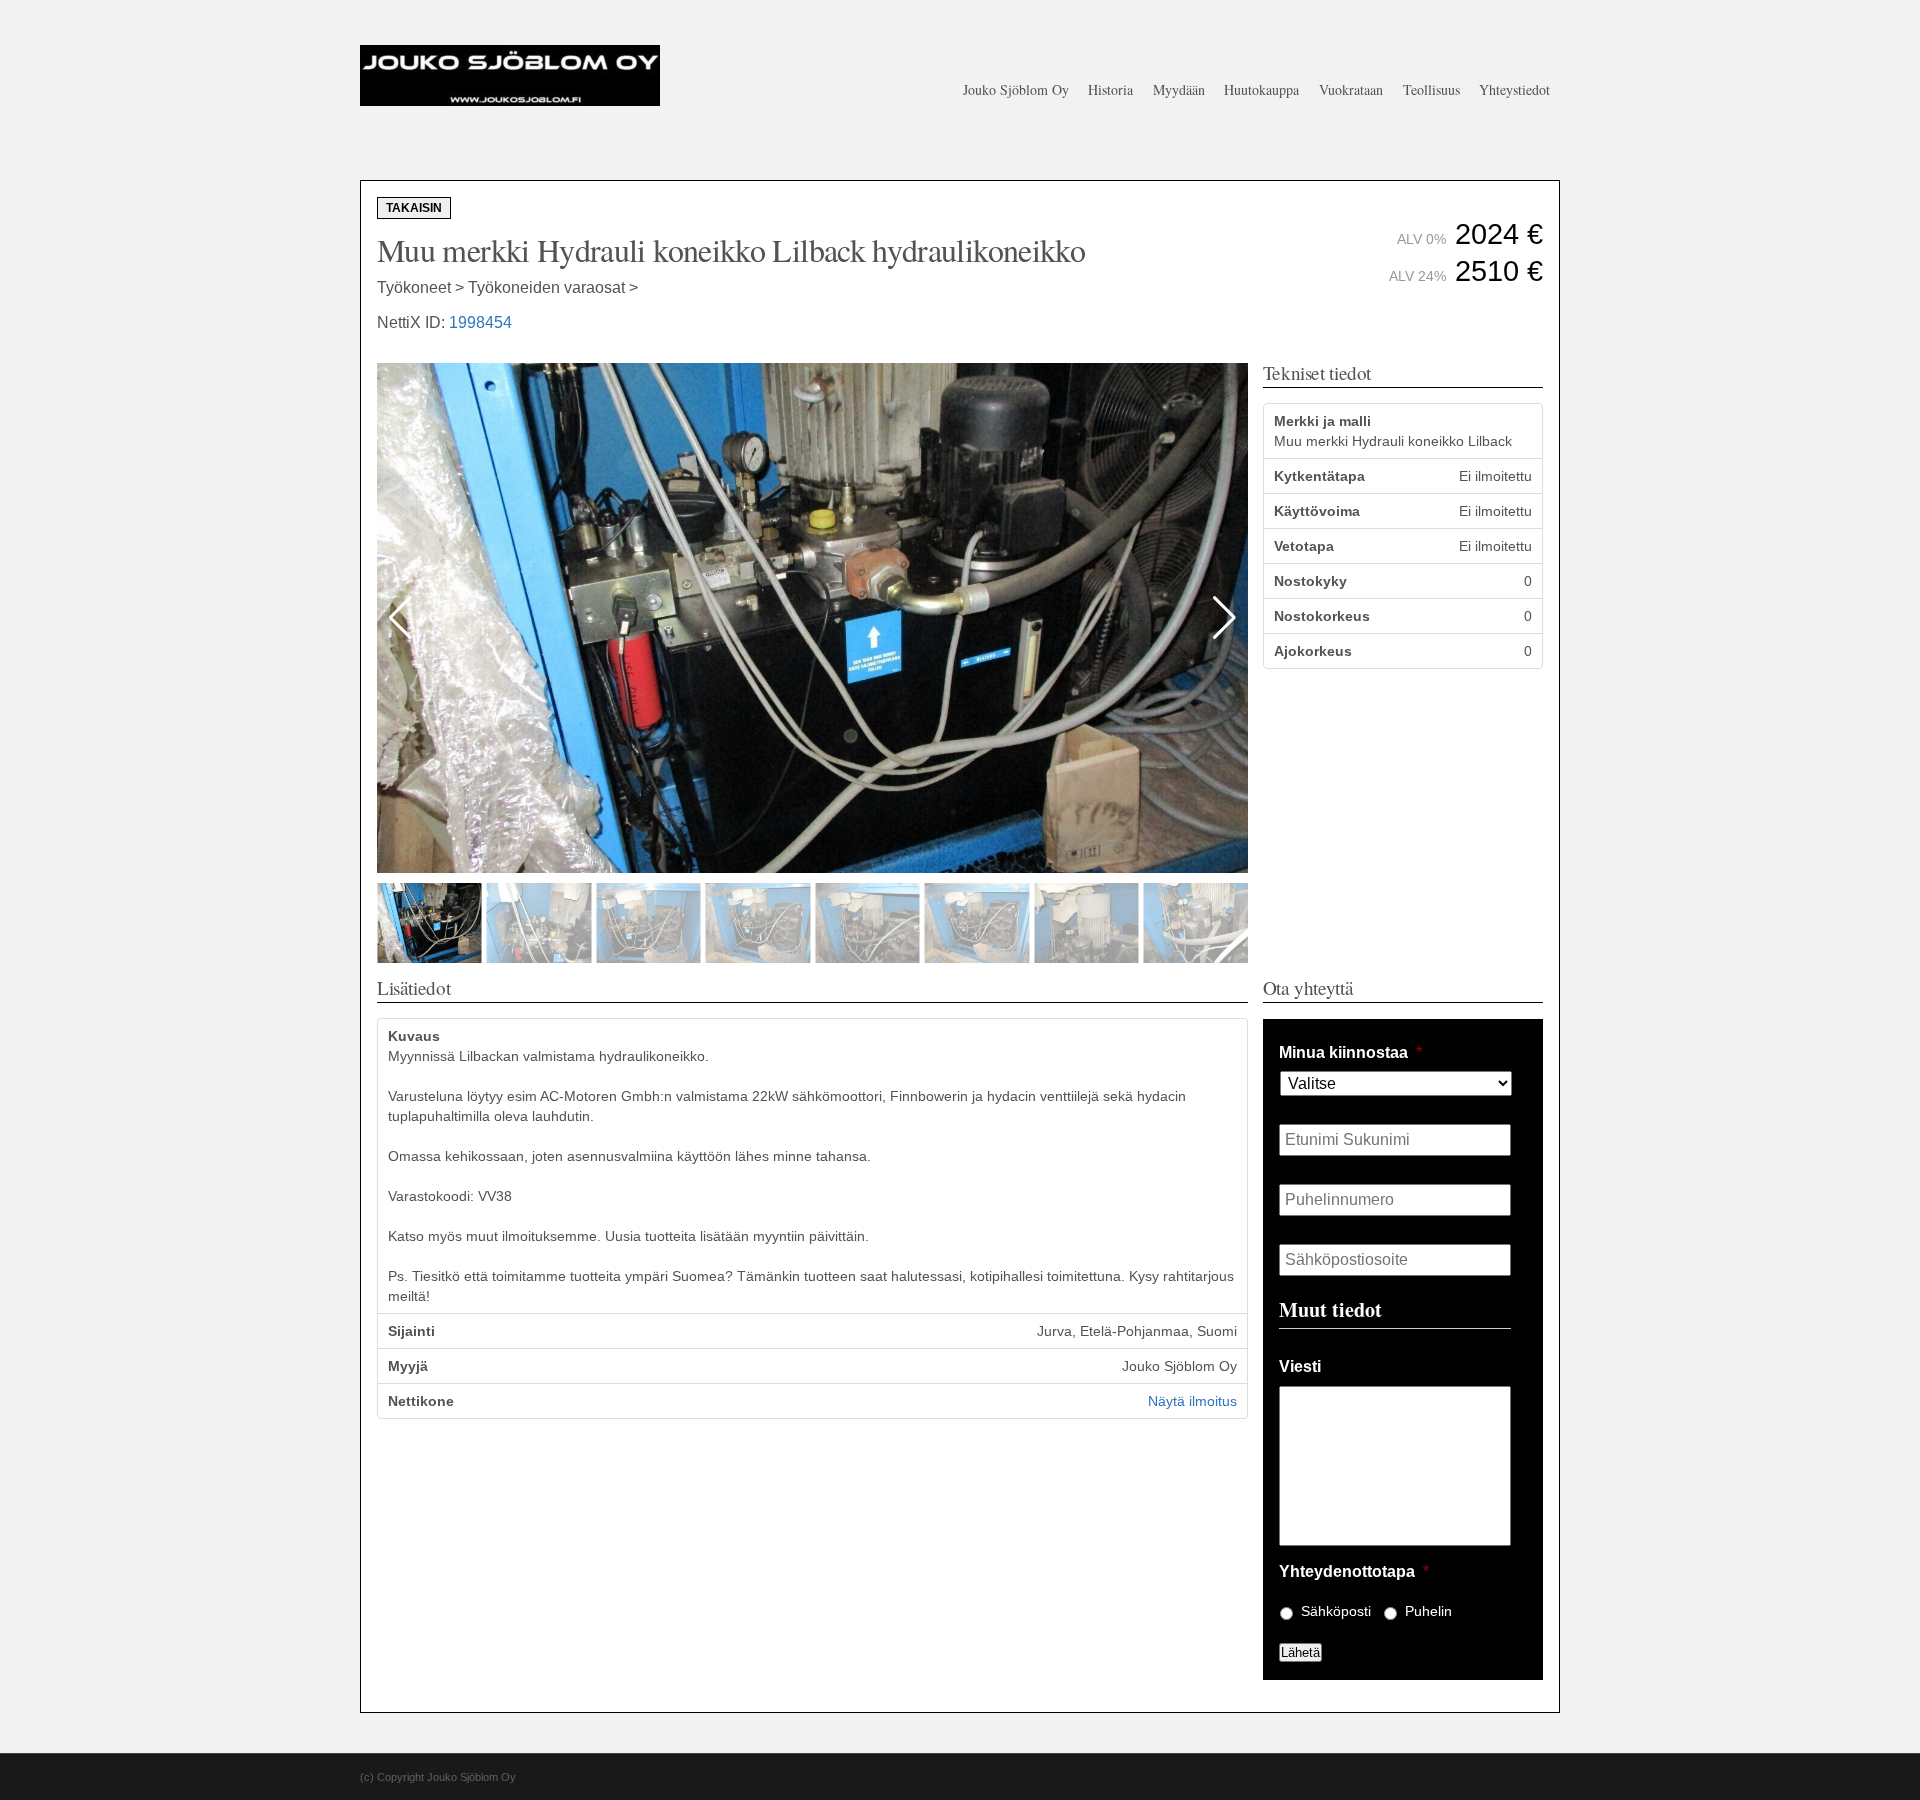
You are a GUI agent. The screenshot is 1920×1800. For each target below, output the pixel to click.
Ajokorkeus (1313, 651)
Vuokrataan (1351, 89)
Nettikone (421, 1401)
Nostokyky (1310, 581)
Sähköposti (1336, 1611)
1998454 (480, 322)
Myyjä (408, 1366)
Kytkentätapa (1319, 476)
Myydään (1179, 89)
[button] (1224, 618)
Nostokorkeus (1322, 616)
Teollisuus (1431, 89)
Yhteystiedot (1514, 89)
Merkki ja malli (1322, 421)
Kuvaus (414, 1036)
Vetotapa (1304, 546)
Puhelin (1428, 1611)
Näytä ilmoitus (1192, 1401)
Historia (1110, 89)
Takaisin (414, 208)
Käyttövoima (1317, 511)
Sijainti (411, 1331)
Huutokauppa (1261, 89)
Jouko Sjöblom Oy (1016, 89)
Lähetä (1300, 1652)
